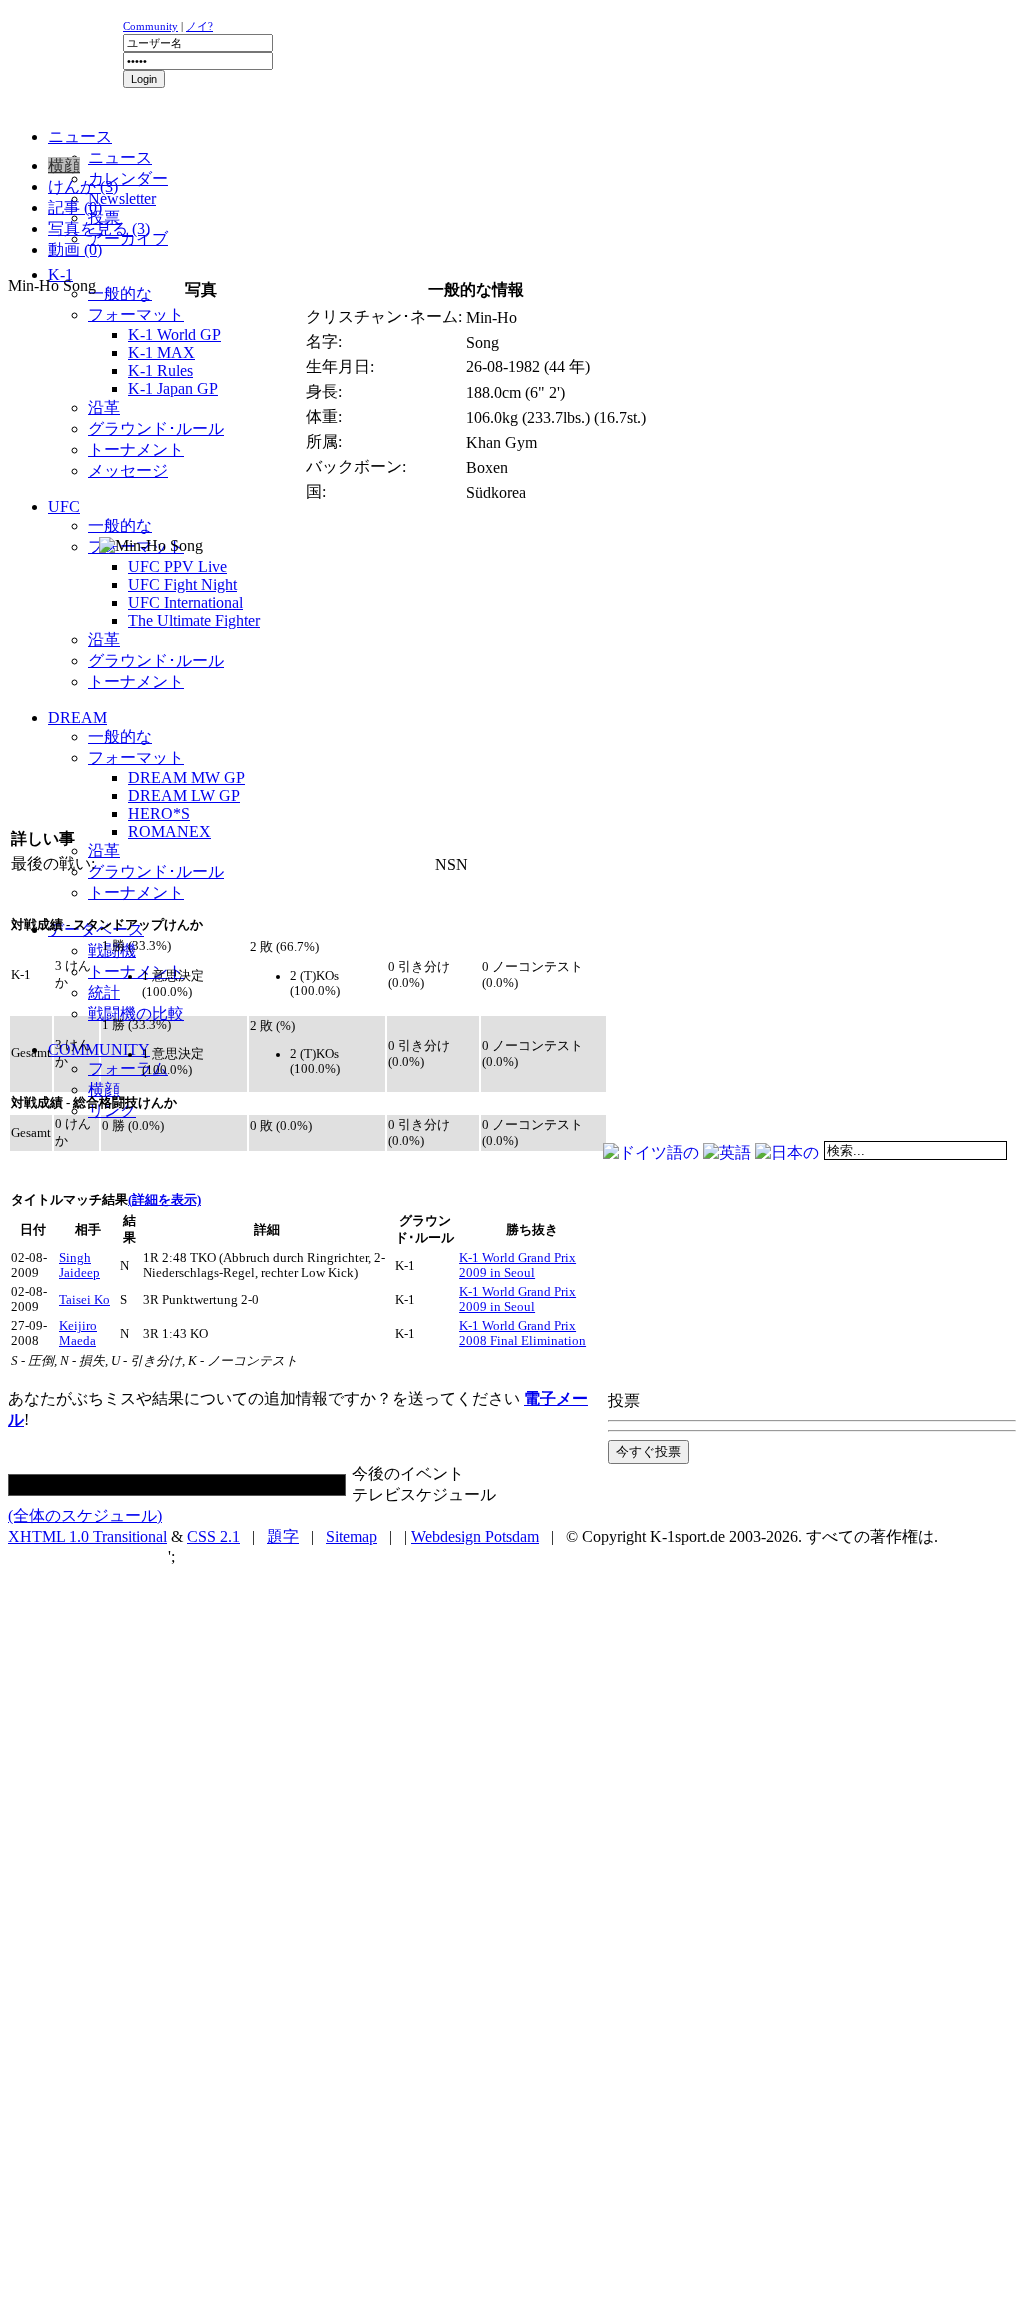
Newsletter (122, 198)
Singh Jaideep (79, 1265)
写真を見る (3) (99, 228)
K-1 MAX (161, 352)
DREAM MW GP (186, 777)
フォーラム (128, 1068)
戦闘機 (112, 950)
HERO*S (159, 813)
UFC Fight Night (182, 584)
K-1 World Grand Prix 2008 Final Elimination (522, 1333)
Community (150, 26)
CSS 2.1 (213, 1536)
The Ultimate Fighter (194, 620)
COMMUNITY (99, 1049)
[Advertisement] (252, 145)
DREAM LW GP (184, 795)
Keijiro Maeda (78, 1333)
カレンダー (128, 178)
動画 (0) (75, 249)
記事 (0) (75, 207)
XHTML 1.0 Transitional (87, 1536)
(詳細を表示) (164, 1200)
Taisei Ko (84, 1300)
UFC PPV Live (177, 566)
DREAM (77, 717)
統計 (104, 992)
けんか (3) (83, 186)
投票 (104, 217)
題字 (283, 1536)
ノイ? (199, 26)
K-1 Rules (160, 370)
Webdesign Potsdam (475, 1536)
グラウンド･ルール (156, 428)
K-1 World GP (174, 334)
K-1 (60, 274)
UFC (64, 506)
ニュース (120, 157)
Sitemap (351, 1536)
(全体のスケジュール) (85, 1515)
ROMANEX (169, 831)
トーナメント (136, 449)
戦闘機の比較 (136, 1013)
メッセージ (128, 470)
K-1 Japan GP (173, 388)
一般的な (120, 293)
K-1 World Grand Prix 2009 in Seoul (517, 1265)
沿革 (104, 407)
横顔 (104, 1089)
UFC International (185, 602)
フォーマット (136, 314)
